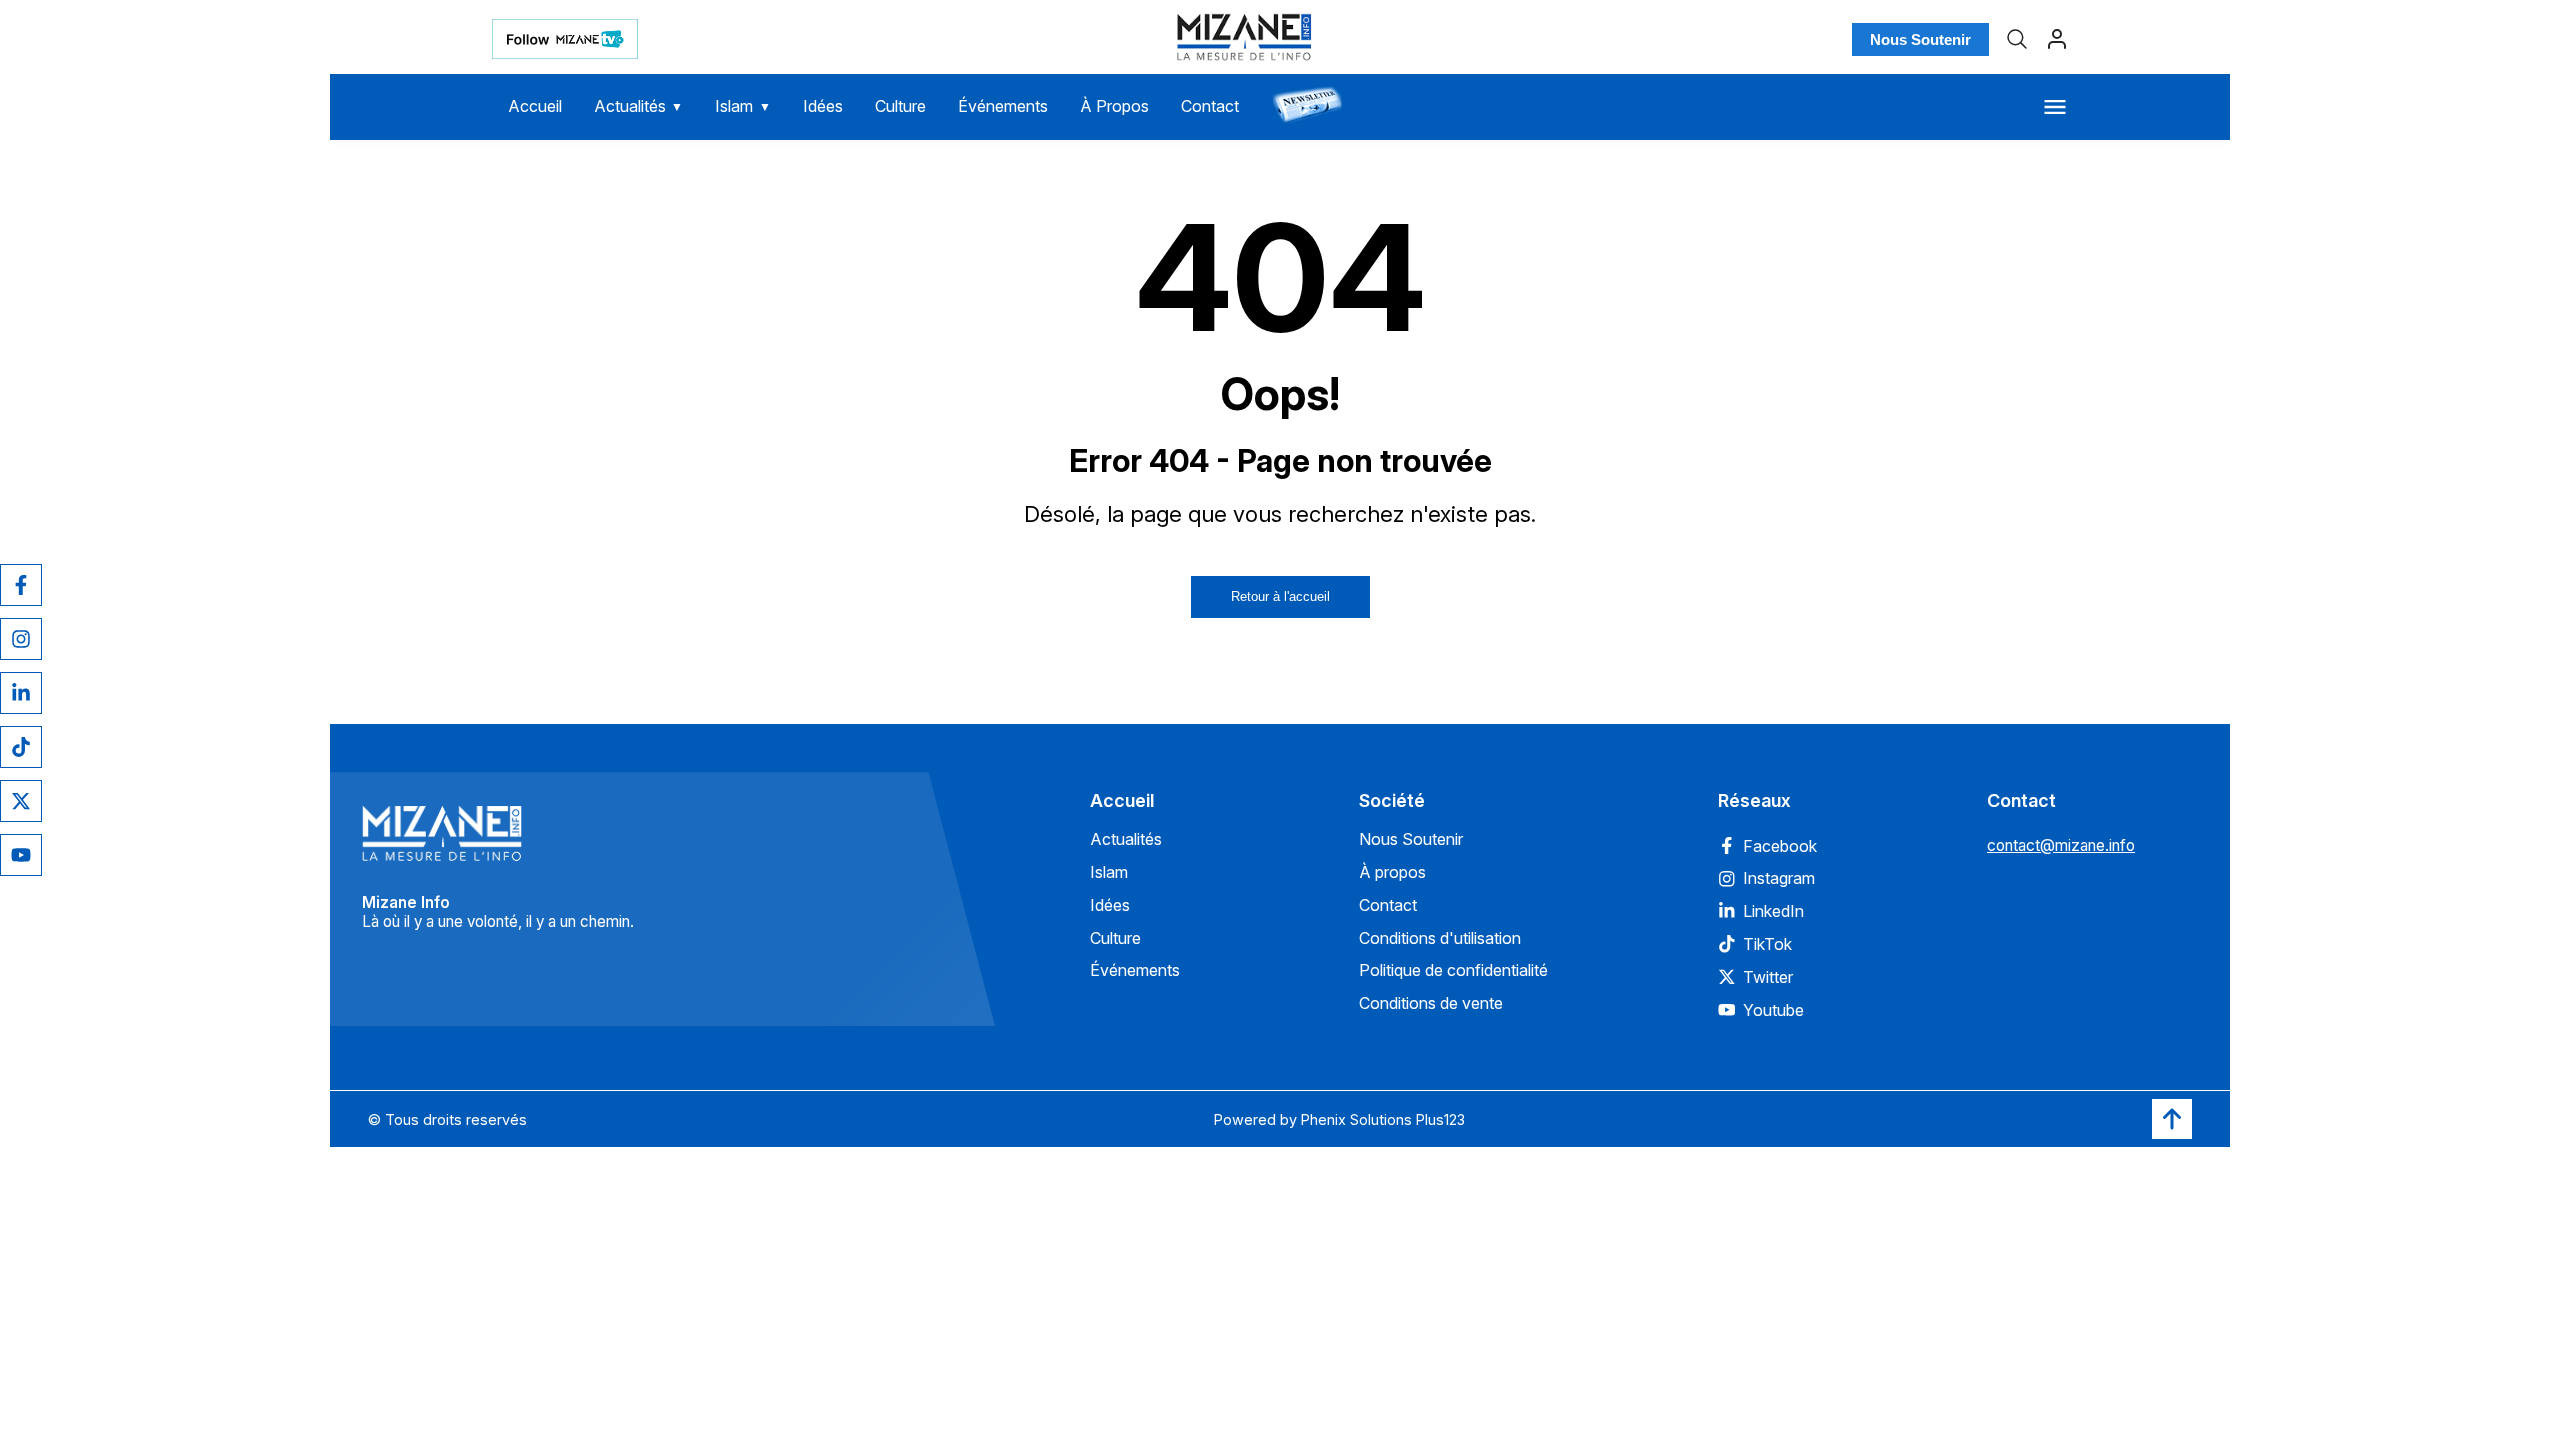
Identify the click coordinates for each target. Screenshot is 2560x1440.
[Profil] (2057, 39)
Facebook (1780, 846)
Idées (823, 106)
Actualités (639, 106)
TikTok (1767, 944)
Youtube (1773, 1010)
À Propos (1114, 106)
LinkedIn (1773, 911)
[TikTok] (21, 747)
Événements (1003, 106)
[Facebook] (21, 585)
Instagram (1779, 878)
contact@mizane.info (2061, 845)
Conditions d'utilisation (1440, 938)
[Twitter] (21, 801)
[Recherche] (2017, 39)
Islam (743, 106)
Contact (1210, 106)
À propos (1392, 872)
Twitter (1768, 977)
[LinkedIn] (21, 693)
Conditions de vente (1431, 1003)
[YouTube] (21, 855)
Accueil (535, 106)
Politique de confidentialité (1453, 970)
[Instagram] (21, 639)
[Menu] (2055, 107)
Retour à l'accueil (1280, 596)
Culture (900, 106)
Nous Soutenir (1920, 39)
